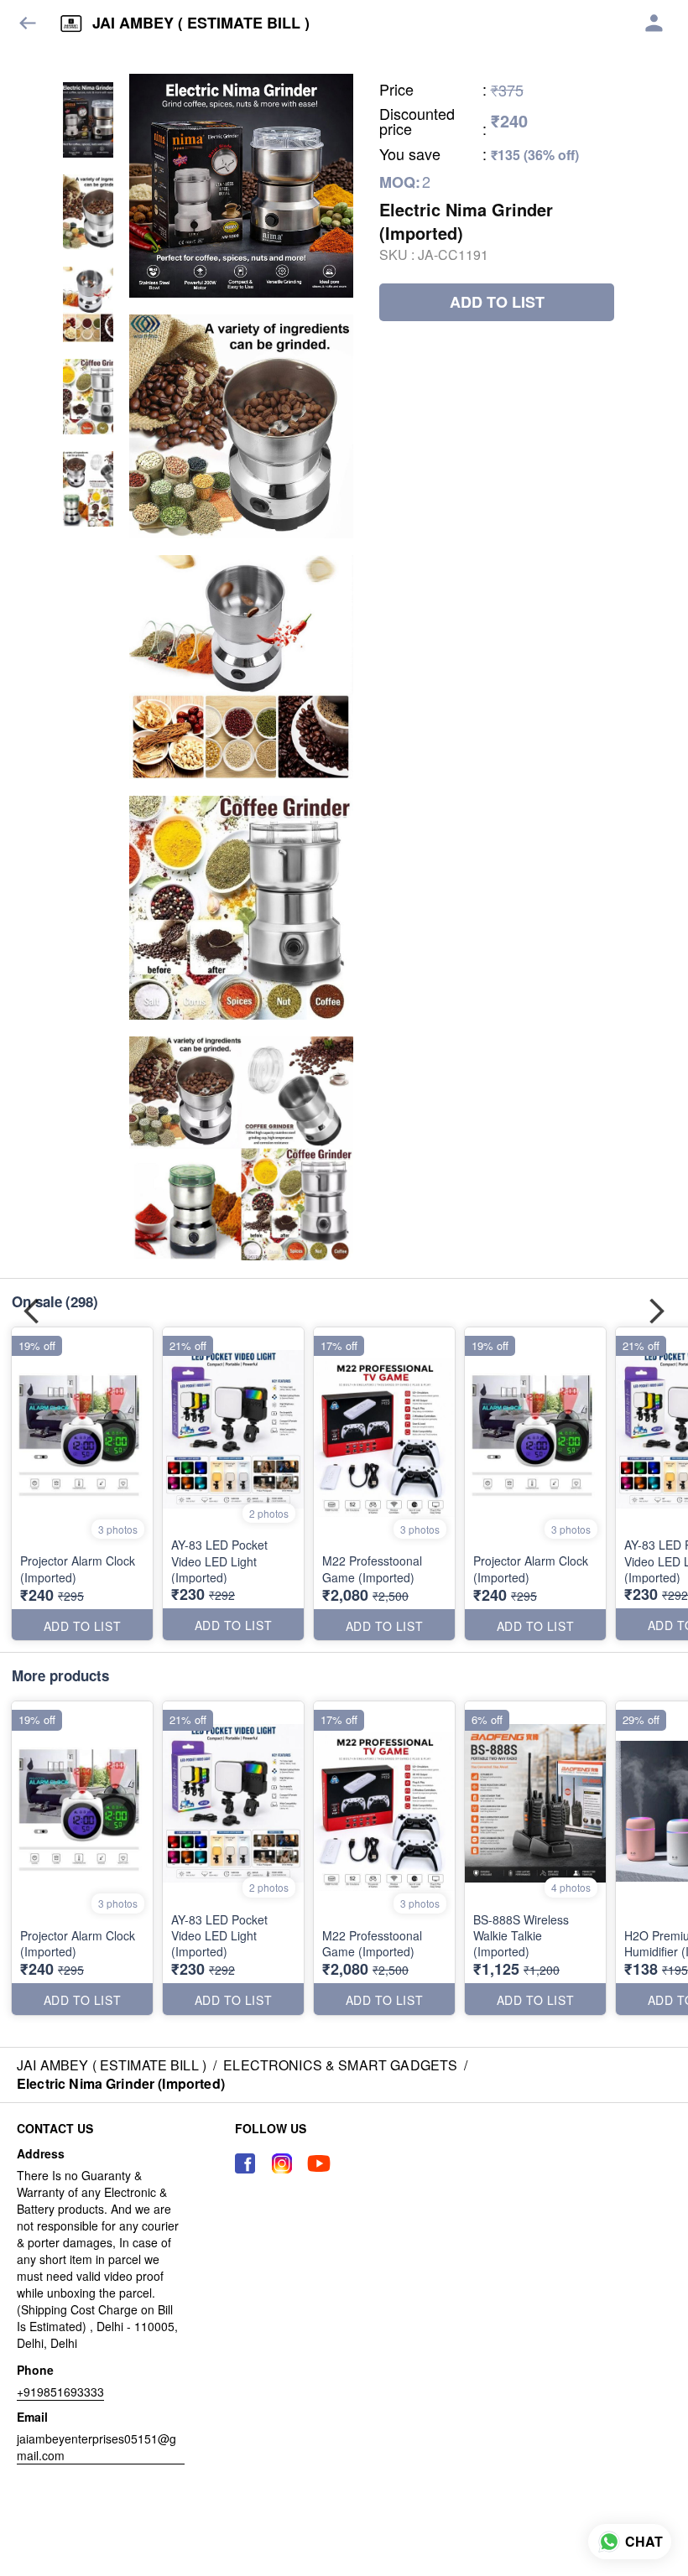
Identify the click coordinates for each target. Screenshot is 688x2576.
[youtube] (319, 2163)
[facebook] (245, 2163)
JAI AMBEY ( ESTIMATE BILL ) (201, 23)
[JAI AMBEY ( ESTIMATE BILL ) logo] (71, 23)
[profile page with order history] (654, 23)
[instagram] (282, 2163)
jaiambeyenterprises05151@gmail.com (96, 2447)
